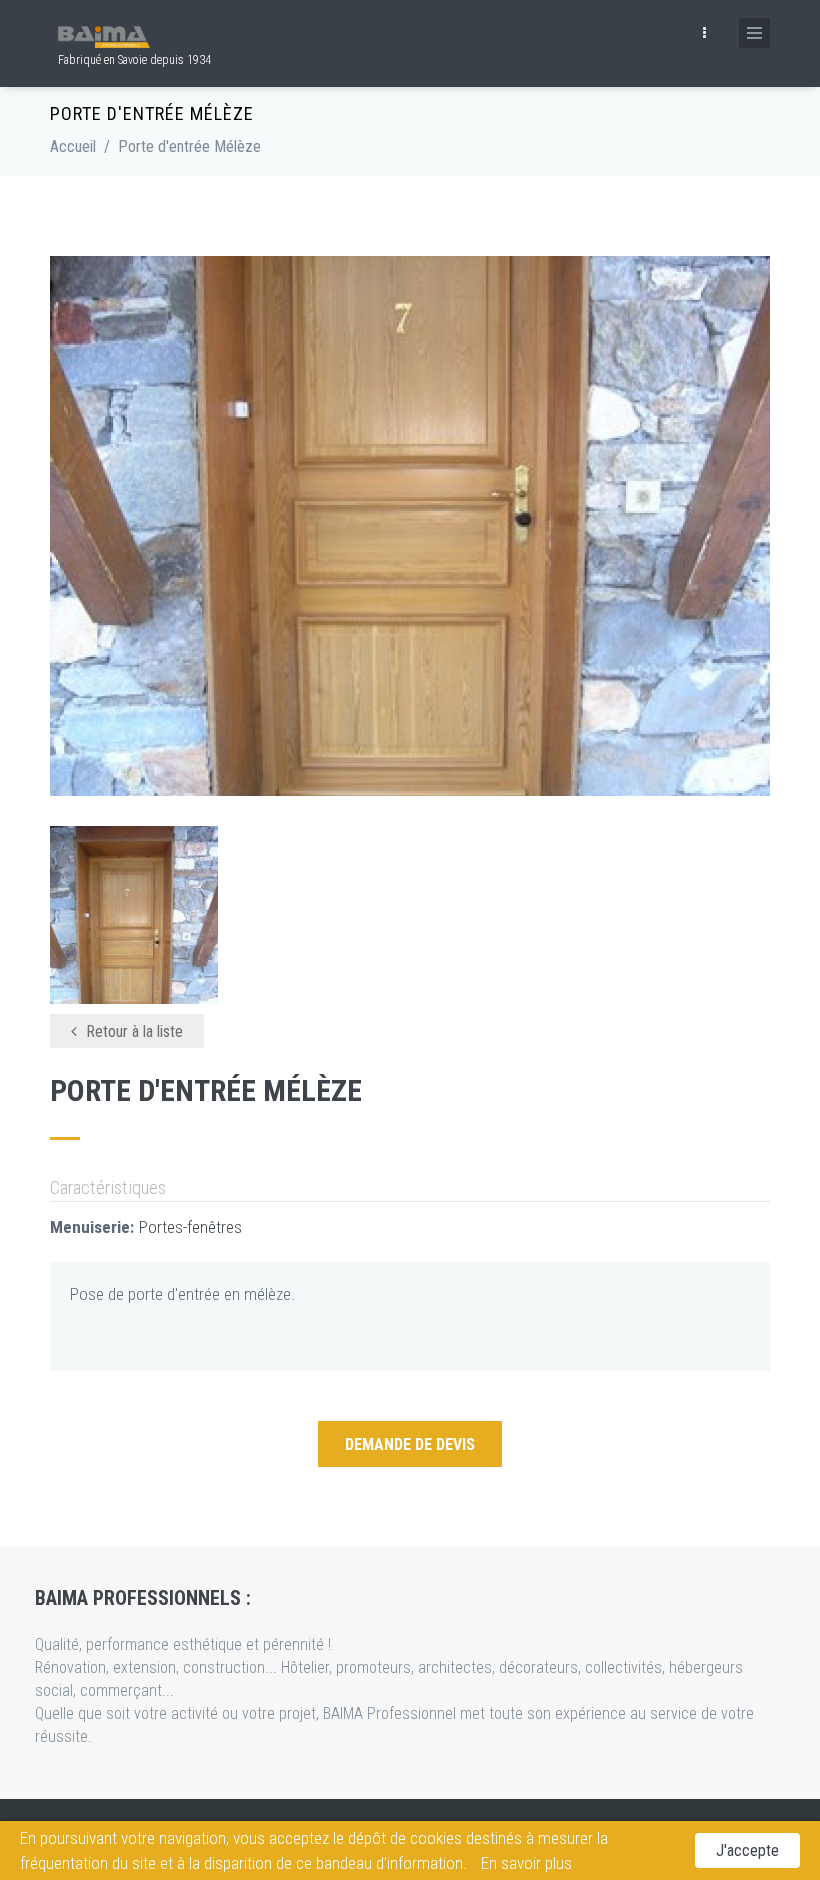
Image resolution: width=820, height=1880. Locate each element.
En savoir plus (526, 1863)
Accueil (73, 146)
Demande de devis (410, 1444)
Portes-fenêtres (190, 1227)
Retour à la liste (132, 1031)
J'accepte (747, 1850)
